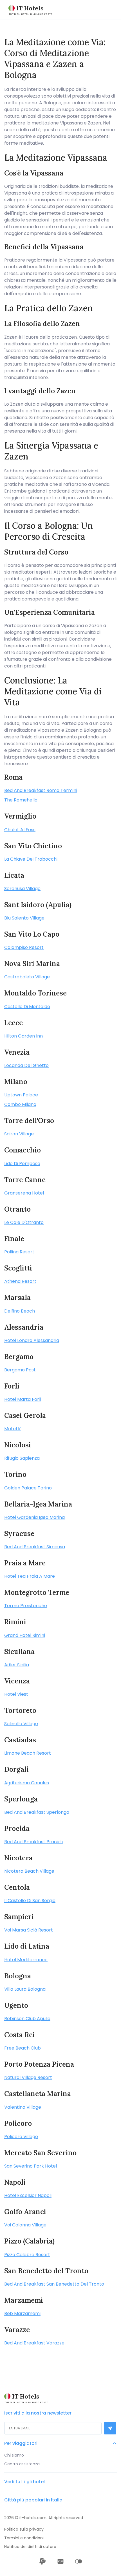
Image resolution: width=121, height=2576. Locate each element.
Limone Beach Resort (28, 1753)
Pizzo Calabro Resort (27, 2255)
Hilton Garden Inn (23, 1036)
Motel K (13, 1429)
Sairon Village (19, 1134)
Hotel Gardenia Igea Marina (34, 1517)
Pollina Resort (19, 1252)
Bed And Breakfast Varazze (34, 2343)
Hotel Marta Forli (23, 1399)
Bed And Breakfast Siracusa (35, 1547)
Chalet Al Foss (20, 830)
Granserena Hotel (24, 1193)
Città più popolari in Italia (33, 2500)
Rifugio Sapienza (22, 1458)
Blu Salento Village (24, 918)
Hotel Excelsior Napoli (28, 2195)
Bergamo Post (20, 1370)
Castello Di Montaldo (27, 1007)
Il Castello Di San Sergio (30, 1901)
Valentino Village (23, 2107)
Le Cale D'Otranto (24, 1222)
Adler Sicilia (17, 1665)
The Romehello (21, 800)
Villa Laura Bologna (25, 1989)
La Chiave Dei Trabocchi (31, 859)
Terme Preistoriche (26, 1606)
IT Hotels (30, 8)
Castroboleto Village (27, 977)
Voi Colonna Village (25, 2225)
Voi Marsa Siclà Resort (29, 1930)
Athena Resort (20, 1281)
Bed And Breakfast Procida (34, 1842)
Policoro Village (21, 2137)
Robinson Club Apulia (27, 2019)
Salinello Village (21, 1724)
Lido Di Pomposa (22, 1164)
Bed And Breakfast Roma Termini (41, 790)
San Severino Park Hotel (31, 2166)
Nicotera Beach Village (29, 1871)
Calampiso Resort (24, 947)
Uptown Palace (21, 1095)
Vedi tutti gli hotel (24, 2482)
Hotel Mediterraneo (26, 1960)
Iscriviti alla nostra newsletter (38, 2413)
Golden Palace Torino (28, 1488)
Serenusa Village (22, 889)
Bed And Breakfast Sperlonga (37, 1812)
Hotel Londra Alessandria (32, 1340)
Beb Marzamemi (22, 2313)
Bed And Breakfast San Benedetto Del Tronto (54, 2284)
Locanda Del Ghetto (26, 1065)
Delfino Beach (20, 1311)
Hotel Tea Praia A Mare (30, 1576)
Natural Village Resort (28, 2077)
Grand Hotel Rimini (25, 1635)
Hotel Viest (16, 1694)
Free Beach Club (23, 2048)
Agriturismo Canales (27, 1783)
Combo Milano (20, 1104)
